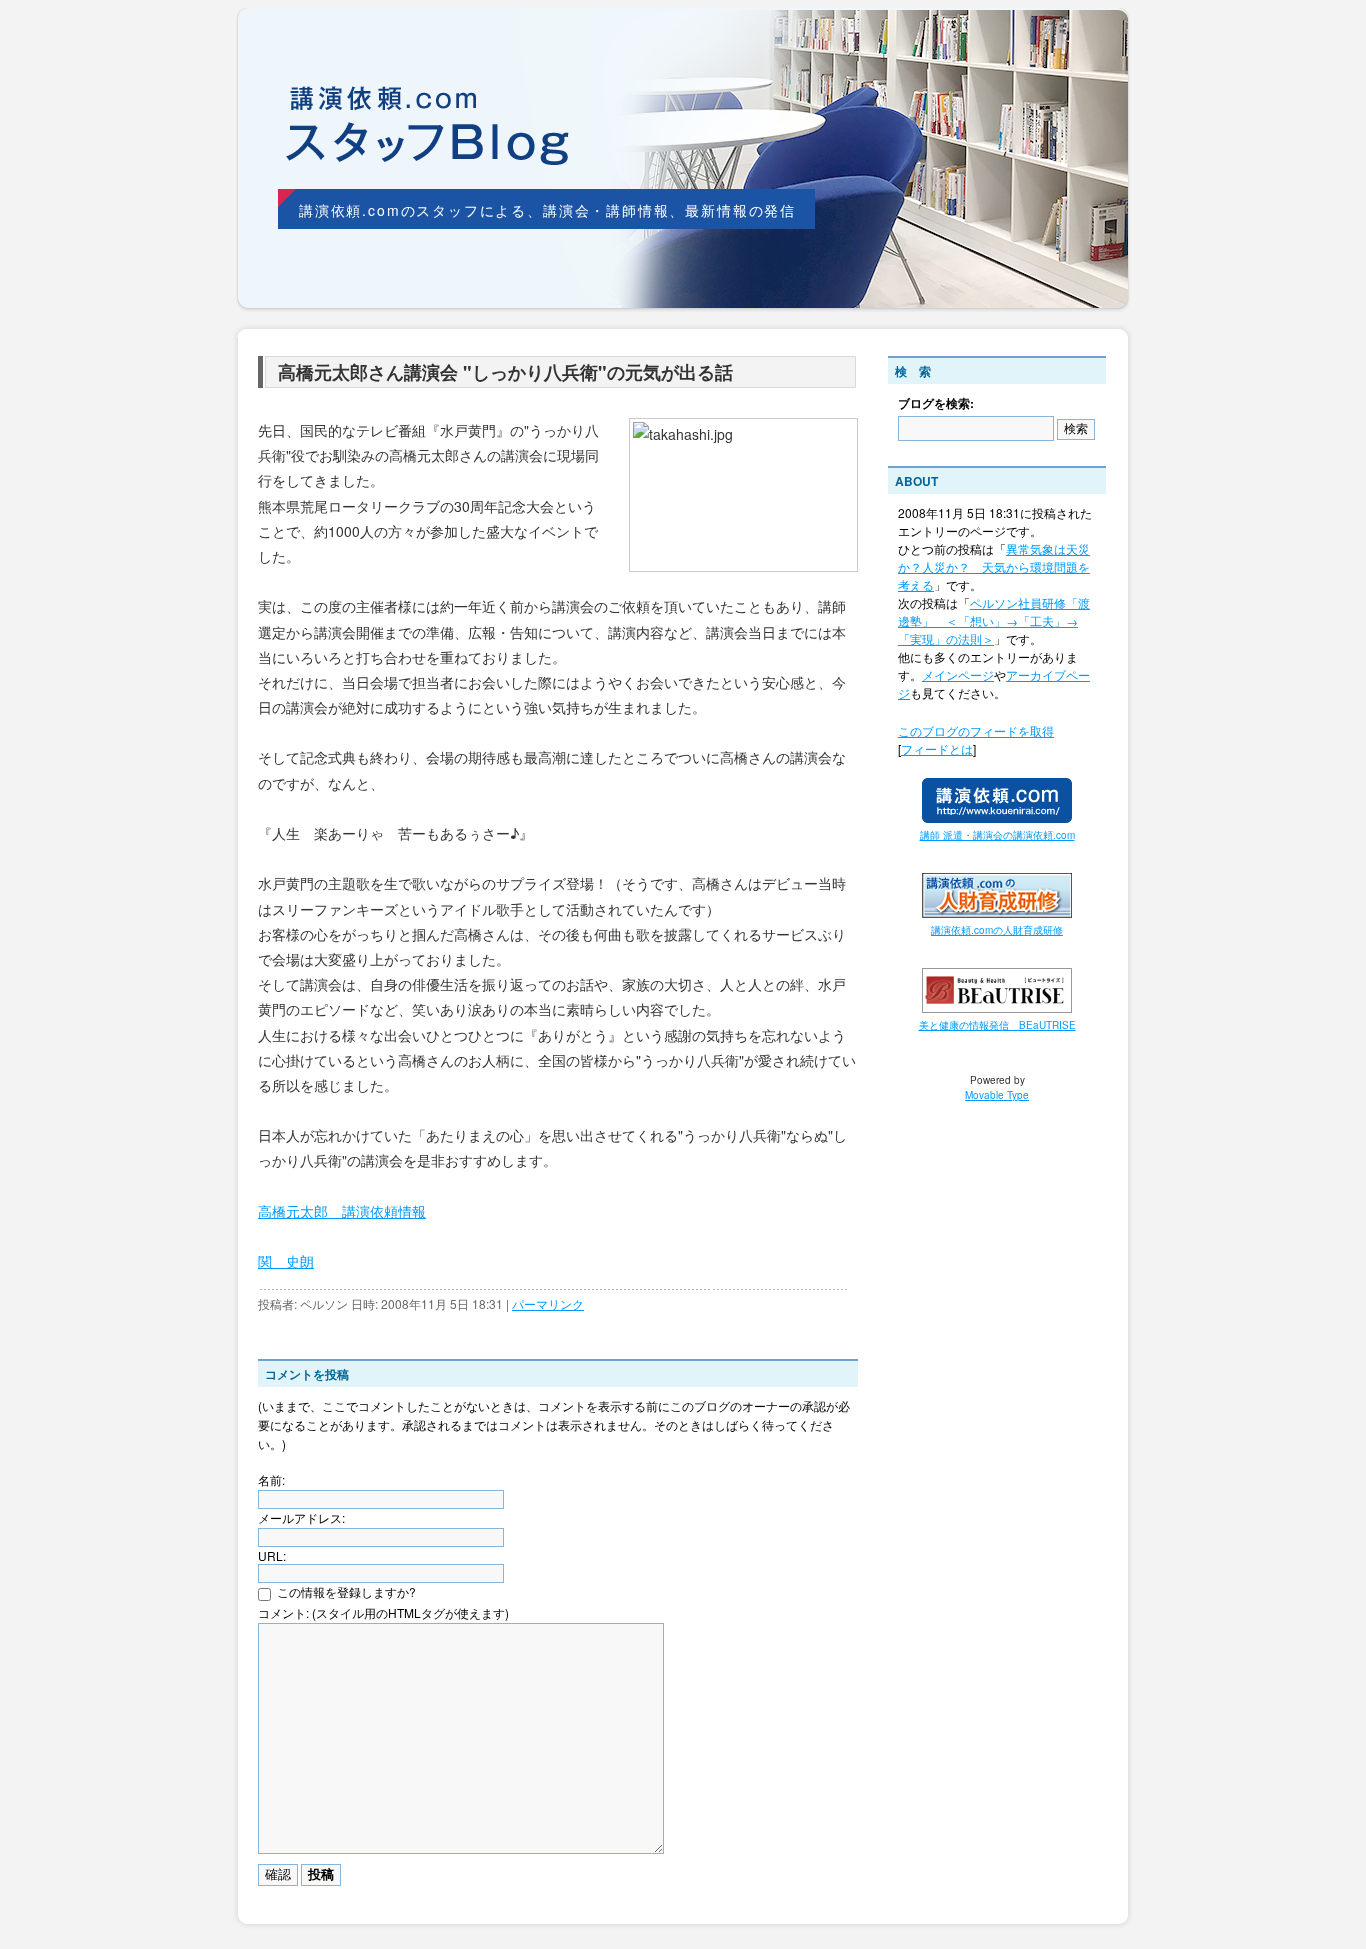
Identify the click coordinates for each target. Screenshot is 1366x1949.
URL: (272, 1555)
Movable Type (997, 1095)
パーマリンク (548, 1303)
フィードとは (937, 748)
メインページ (958, 674)
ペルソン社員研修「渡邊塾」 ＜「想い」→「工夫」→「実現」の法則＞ (994, 620)
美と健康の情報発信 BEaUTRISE (997, 1025)
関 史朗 (286, 1261)
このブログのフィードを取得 (976, 730)
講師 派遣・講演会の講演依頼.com (997, 835)
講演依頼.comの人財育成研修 (997, 930)
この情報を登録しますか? (345, 1591)
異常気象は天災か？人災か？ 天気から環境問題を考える (994, 566)
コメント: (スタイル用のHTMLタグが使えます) (383, 1612)
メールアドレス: (301, 1517)
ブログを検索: (936, 403)
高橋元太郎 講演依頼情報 (342, 1211)
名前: (271, 1479)
